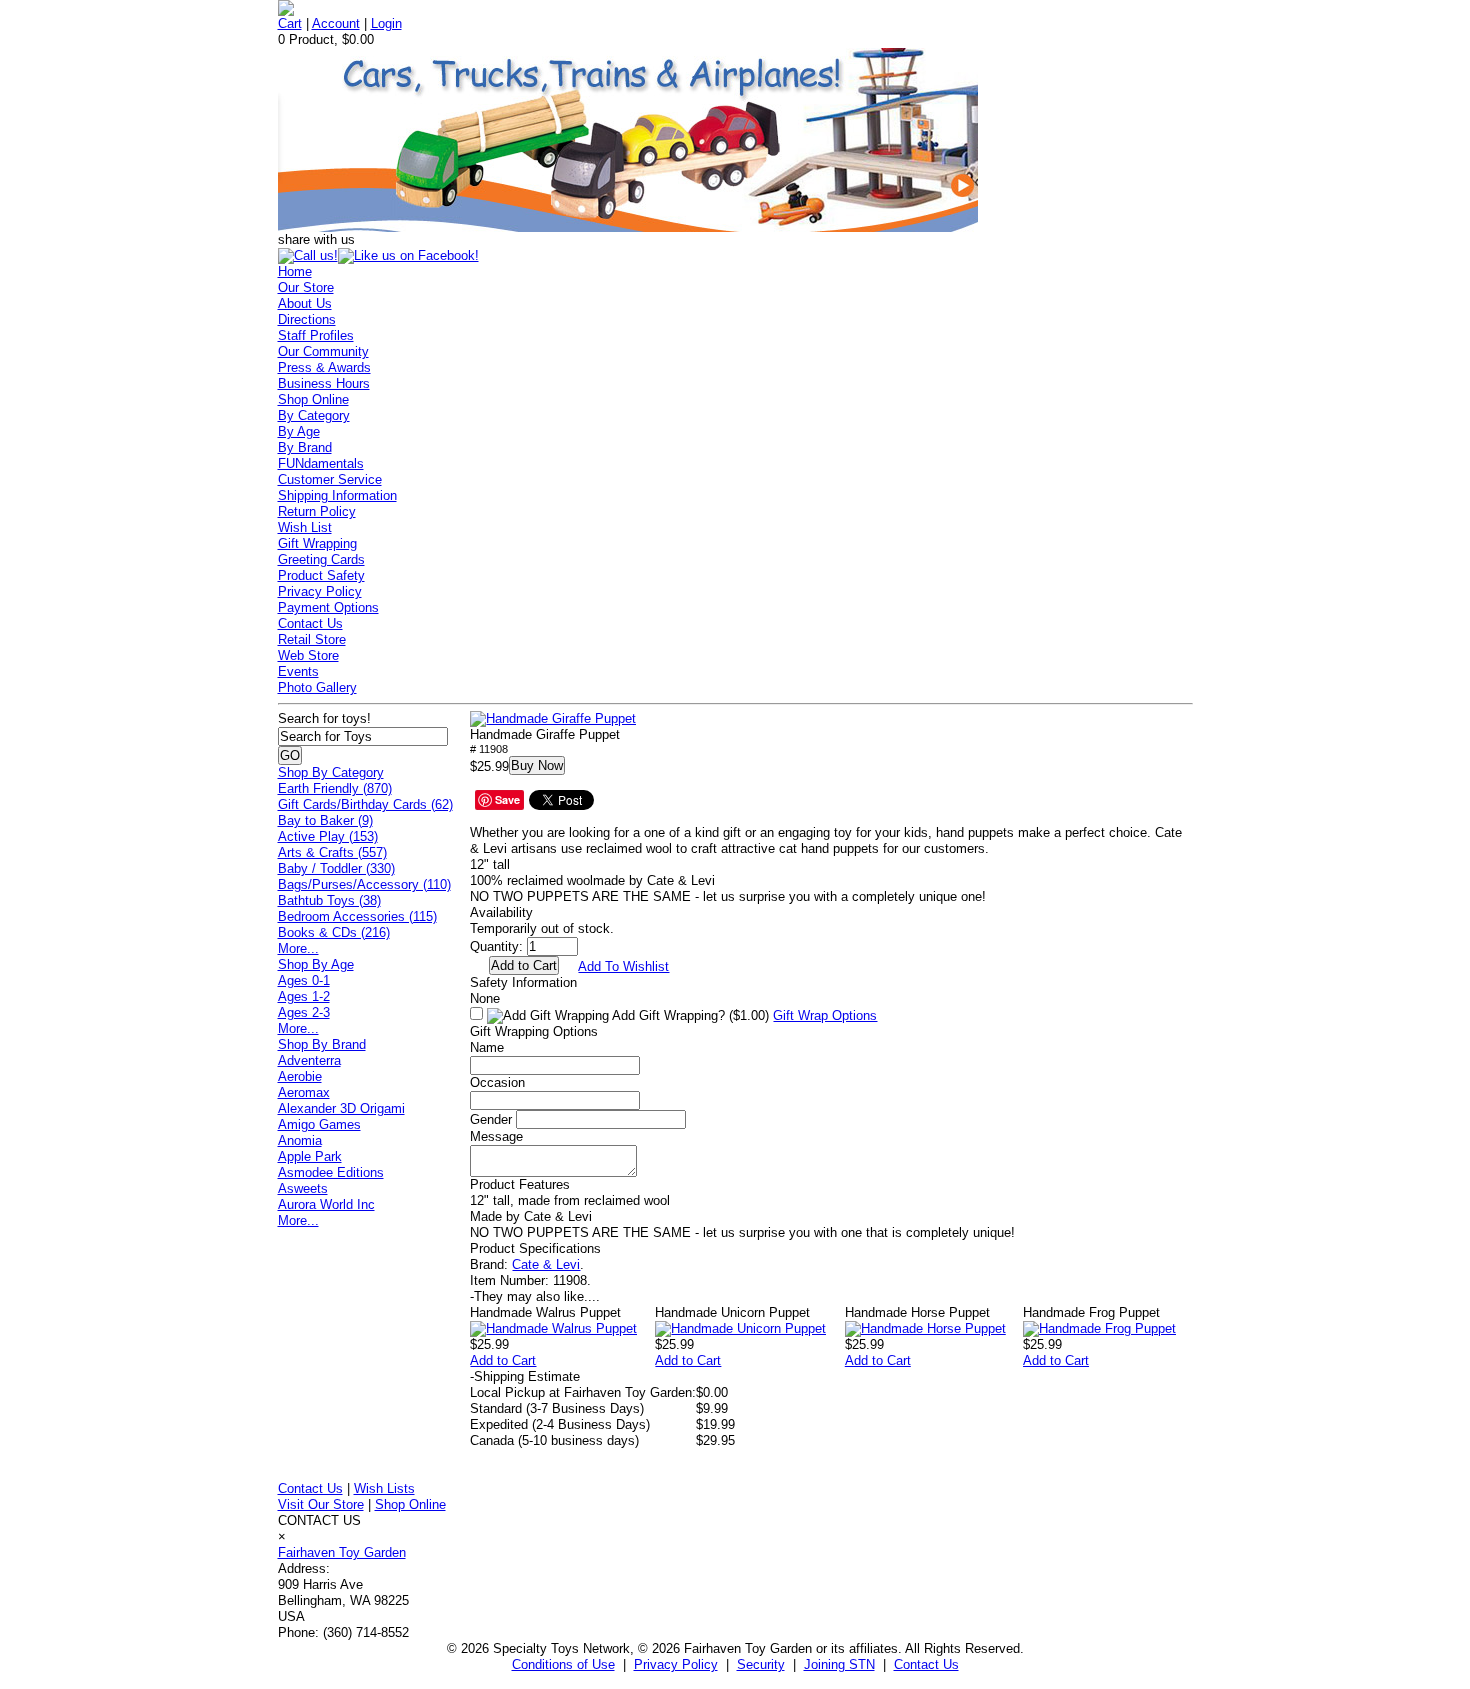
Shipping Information (337, 495)
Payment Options (328, 607)
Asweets (303, 1188)
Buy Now (537, 765)
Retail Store (312, 639)
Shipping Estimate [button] (525, 1376)
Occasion (497, 1082)
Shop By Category (331, 772)
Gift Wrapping (317, 543)
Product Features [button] (520, 1184)
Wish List (305, 527)
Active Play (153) (328, 836)
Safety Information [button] (523, 982)
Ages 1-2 (304, 996)
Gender (491, 1119)
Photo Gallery (317, 687)
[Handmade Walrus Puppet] (553, 1328)
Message (496, 1136)
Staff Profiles (316, 335)
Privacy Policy (320, 591)
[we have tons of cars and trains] (628, 227)
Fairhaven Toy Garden (342, 1552)
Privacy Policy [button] (676, 1664)
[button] (553, 719)
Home (295, 271)
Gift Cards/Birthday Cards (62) (365, 804)
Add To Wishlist (623, 966)
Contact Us (310, 623)
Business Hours (324, 383)
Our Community (323, 351)
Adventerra (309, 1060)
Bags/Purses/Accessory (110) (364, 884)
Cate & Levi (546, 1264)
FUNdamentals (321, 463)
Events (298, 671)
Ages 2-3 (304, 1012)
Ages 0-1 (304, 980)
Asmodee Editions (331, 1172)
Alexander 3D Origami (341, 1108)
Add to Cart (503, 1360)
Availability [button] (501, 912)
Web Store (308, 655)
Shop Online (313, 399)
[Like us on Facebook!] (408, 255)
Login (386, 23)
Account (336, 23)
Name (487, 1047)
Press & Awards (324, 367)
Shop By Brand (322, 1044)
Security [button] (761, 1664)
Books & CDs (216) (334, 932)
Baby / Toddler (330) (336, 868)
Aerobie (300, 1076)
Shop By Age (316, 964)
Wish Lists (384, 1488)
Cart (290, 23)
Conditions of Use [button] (563, 1664)
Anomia (300, 1140)
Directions (307, 319)
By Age (299, 431)
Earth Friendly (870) (335, 788)
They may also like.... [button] (535, 1296)
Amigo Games (319, 1124)
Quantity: (496, 946)
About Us (305, 303)
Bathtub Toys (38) (329, 900)
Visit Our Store (321, 1504)
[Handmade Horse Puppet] (925, 1328)
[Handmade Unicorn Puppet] (740, 1328)
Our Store (306, 287)
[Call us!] (308, 255)
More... (298, 948)
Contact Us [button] (926, 1664)
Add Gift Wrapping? (689, 1015)
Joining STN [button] (839, 1664)
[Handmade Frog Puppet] (1099, 1328)
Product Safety (321, 575)
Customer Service (330, 479)
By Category (314, 415)
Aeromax (304, 1092)
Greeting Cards (321, 559)
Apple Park (310, 1156)
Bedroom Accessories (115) (357, 916)
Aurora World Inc (326, 1204)
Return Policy (317, 511)
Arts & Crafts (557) (332, 852)
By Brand (305, 447)
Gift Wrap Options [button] (825, 1015)
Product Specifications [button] (535, 1248)
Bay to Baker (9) (325, 820)
